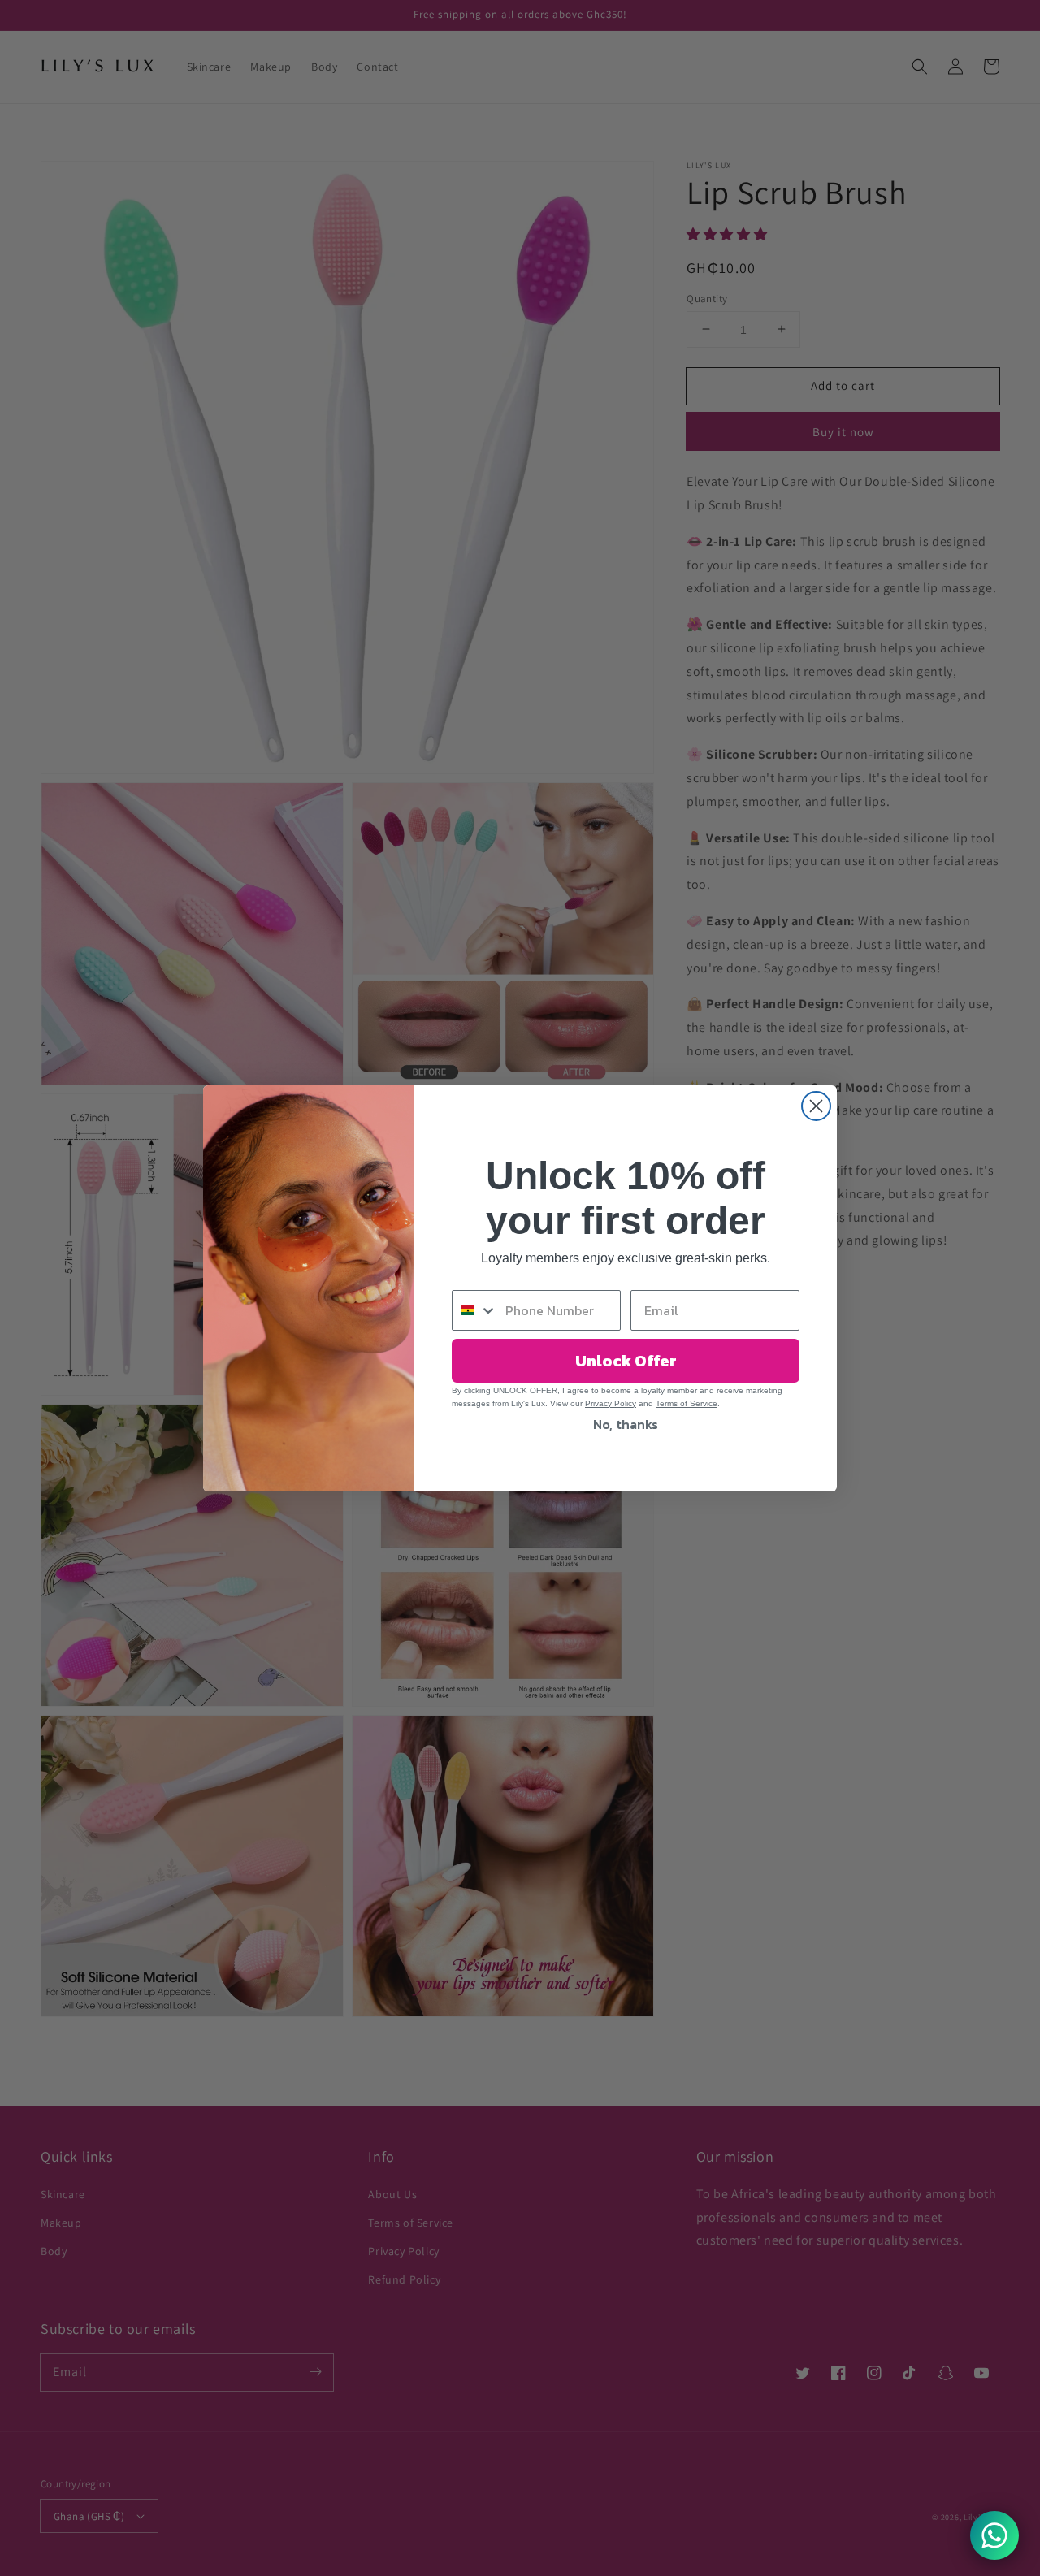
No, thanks (626, 1424)
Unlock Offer (626, 1361)
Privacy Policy (611, 1403)
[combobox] (475, 1310)
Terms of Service (687, 1403)
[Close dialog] (816, 1106)
